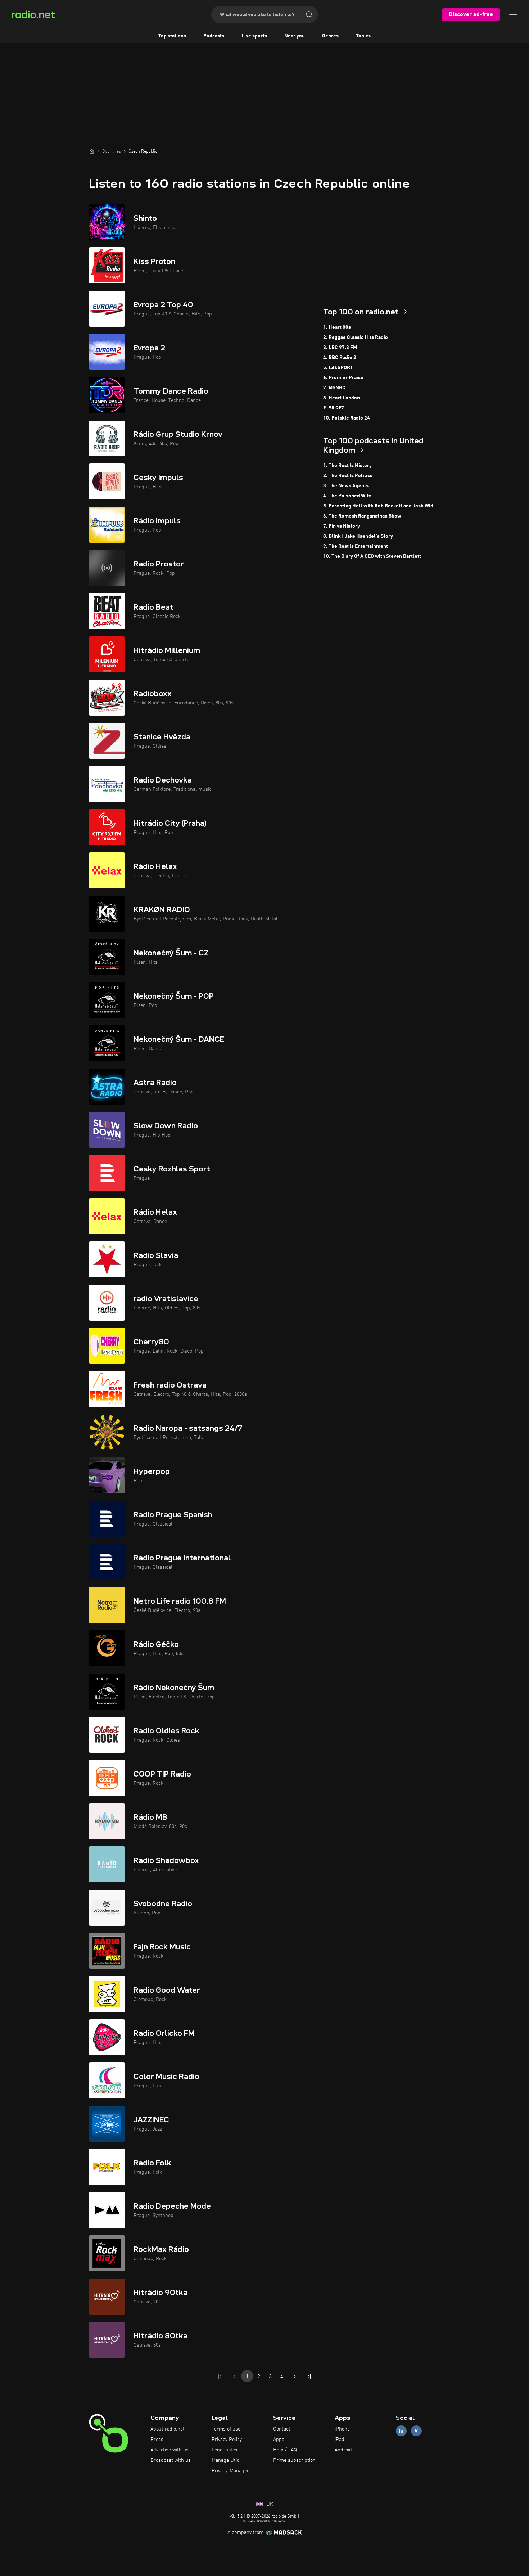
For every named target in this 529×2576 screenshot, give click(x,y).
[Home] (92, 151)
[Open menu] (513, 14)
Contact (282, 2429)
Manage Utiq (226, 2460)
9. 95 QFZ (334, 408)
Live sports (254, 36)
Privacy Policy (227, 2440)
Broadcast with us (171, 2460)
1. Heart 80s (337, 327)
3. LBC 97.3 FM (340, 348)
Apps (279, 2440)
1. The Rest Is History (347, 466)
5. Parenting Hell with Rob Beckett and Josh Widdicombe (382, 506)
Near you (295, 36)
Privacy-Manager (230, 2471)
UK (269, 2504)
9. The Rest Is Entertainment (356, 546)
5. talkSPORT (338, 368)
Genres (330, 36)
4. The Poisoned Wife (347, 496)
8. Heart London (342, 398)
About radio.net (168, 2429)
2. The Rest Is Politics (348, 476)
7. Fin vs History (342, 526)
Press (157, 2440)
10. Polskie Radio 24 (347, 418)
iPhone (342, 2429)
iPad (340, 2440)
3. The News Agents (346, 486)
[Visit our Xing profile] (416, 2431)
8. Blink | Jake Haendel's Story (358, 536)
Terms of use (226, 2429)
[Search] (309, 14)
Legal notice (225, 2450)
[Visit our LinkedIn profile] (401, 2431)
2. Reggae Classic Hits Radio (356, 337)
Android (343, 2450)
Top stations (172, 36)
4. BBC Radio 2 (340, 358)
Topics (363, 36)
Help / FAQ (285, 2450)
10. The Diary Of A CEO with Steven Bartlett (372, 556)
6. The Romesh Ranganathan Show (362, 516)
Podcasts (214, 36)
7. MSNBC (334, 388)
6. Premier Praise (343, 378)
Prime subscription (294, 2460)
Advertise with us (169, 2450)
